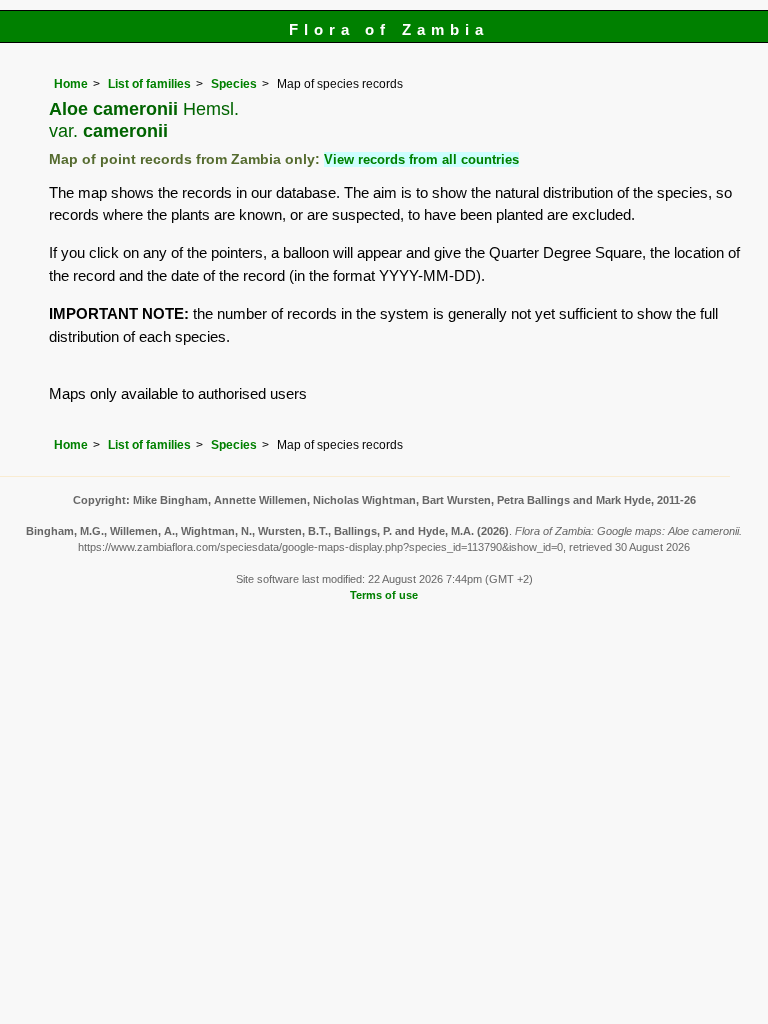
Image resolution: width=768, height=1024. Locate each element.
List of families (149, 84)
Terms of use (384, 595)
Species (234, 84)
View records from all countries (421, 159)
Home (71, 84)
